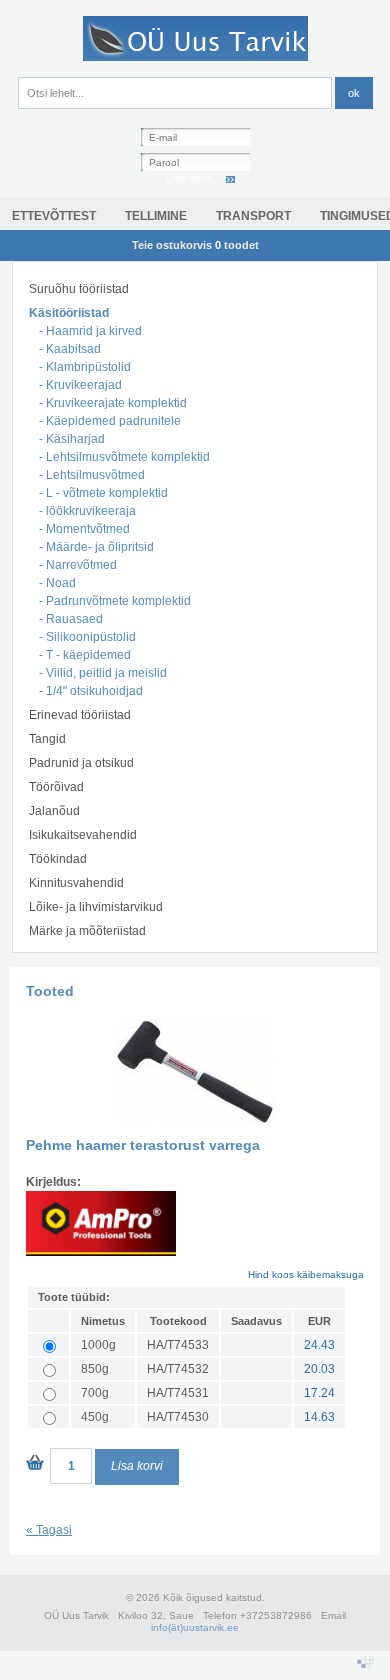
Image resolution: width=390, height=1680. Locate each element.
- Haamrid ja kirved (90, 331)
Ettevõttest (54, 216)
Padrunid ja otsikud (81, 763)
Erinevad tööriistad (80, 715)
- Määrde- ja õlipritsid (96, 547)
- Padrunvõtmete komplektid (115, 601)
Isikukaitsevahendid (83, 835)
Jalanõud (54, 811)
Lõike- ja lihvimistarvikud (96, 907)
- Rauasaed (71, 619)
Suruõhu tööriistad (79, 289)
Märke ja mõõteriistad (87, 931)
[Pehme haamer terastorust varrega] (195, 1133)
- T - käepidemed (85, 655)
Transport (253, 216)
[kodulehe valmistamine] (365, 1664)
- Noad (57, 583)
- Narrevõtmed (78, 565)
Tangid (47, 739)
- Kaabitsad (70, 349)
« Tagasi (49, 1530)
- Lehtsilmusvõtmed (92, 475)
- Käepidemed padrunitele (110, 421)
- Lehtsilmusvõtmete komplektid (124, 457)
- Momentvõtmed (84, 529)
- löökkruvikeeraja (87, 511)
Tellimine (156, 216)
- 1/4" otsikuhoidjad (91, 691)
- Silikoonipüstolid (87, 637)
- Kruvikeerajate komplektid (113, 403)
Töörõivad (56, 787)
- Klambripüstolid (85, 367)
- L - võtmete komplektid (103, 493)
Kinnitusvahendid (76, 883)
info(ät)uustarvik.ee (195, 1627)
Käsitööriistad (69, 313)
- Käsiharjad (72, 439)
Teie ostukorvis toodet (195, 245)
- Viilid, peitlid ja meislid (103, 673)
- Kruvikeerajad (80, 385)
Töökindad (58, 859)
